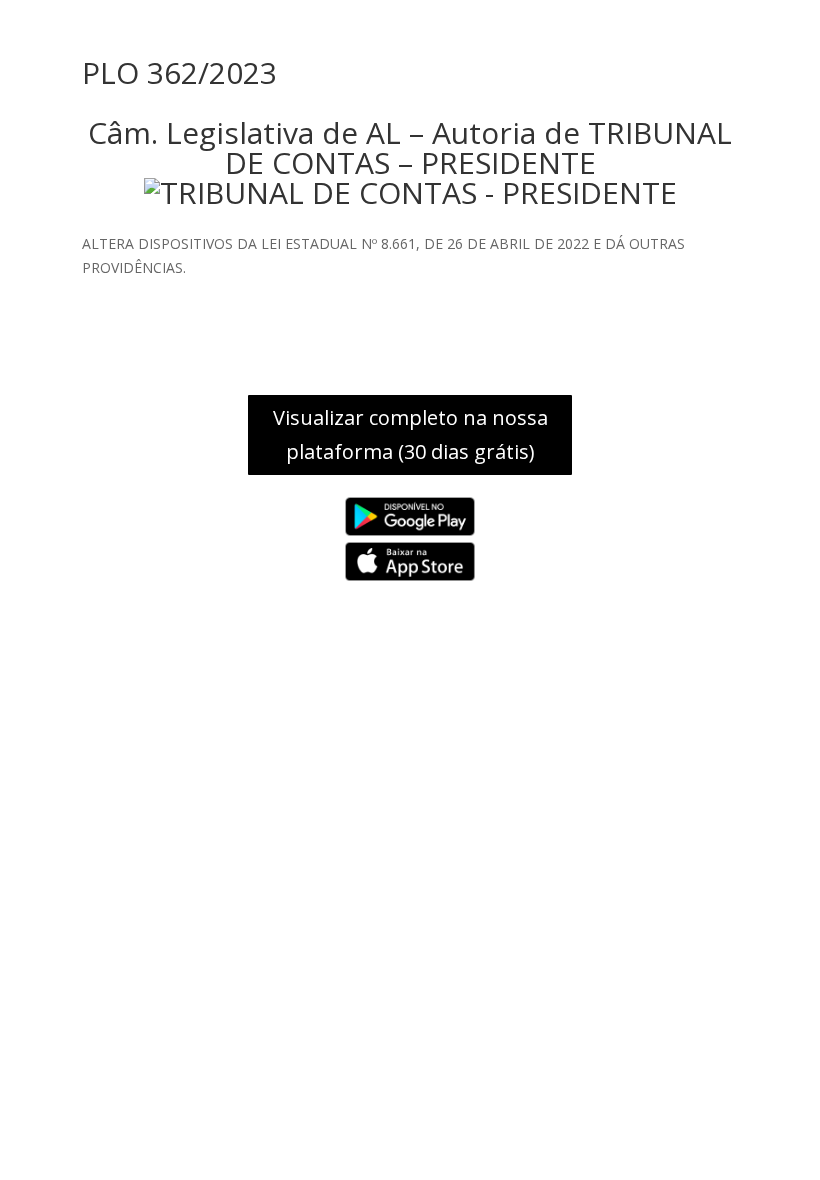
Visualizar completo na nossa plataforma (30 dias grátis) (410, 434)
